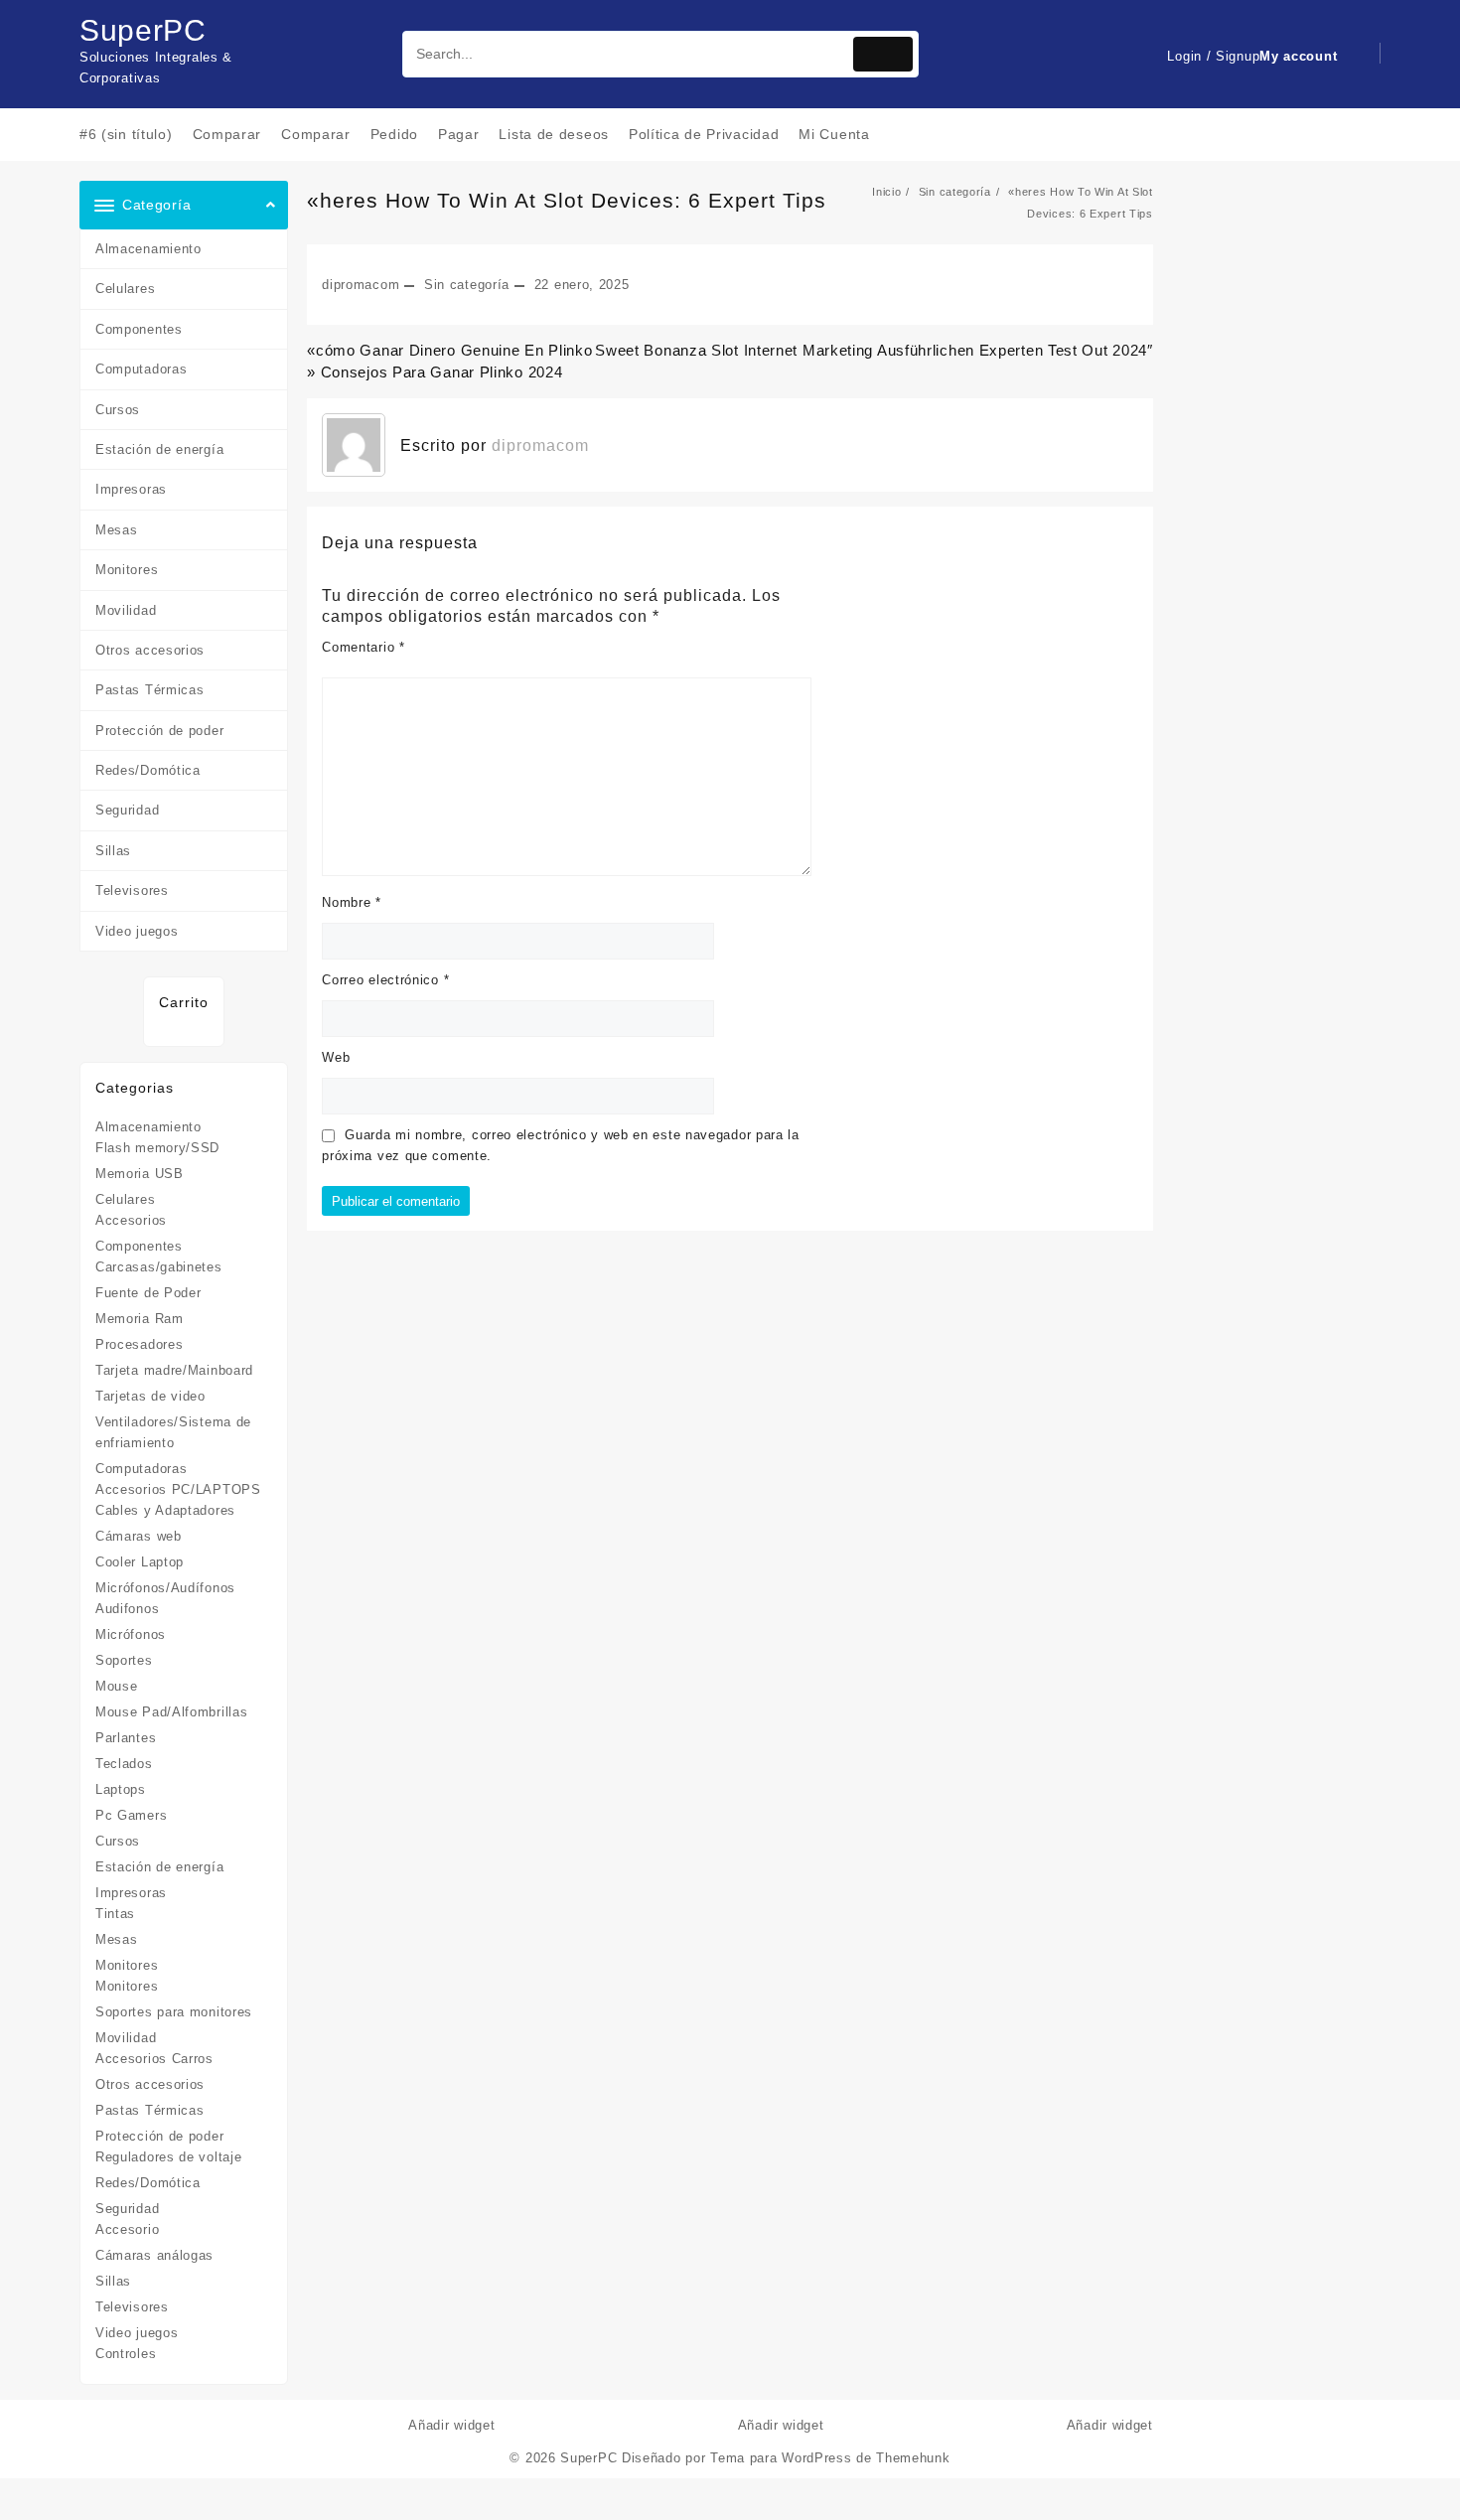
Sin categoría (467, 285)
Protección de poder (159, 731)
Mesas (117, 530)
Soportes (124, 1660)
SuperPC (143, 30)
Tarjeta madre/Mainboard (174, 1370)
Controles (126, 2354)
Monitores (127, 570)
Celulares (125, 289)
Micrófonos (131, 1634)
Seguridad (127, 810)
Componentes (139, 329)
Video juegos (137, 931)
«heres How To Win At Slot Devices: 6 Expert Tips (567, 200)
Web (336, 1057)
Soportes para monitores (174, 2012)
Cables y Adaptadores (165, 1510)
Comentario (363, 647)
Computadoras (141, 369)
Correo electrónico (385, 980)
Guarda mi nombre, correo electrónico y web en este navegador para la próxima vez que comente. (561, 1145)
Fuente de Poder (148, 1293)
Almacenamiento (148, 249)
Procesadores (139, 1344)
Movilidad (126, 610)
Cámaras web (139, 1536)
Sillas (113, 851)
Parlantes (126, 1738)
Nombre (352, 902)
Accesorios (131, 1220)
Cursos (118, 410)
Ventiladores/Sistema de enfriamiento (173, 1432)
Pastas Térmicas (150, 690)
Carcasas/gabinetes (159, 1267)
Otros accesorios (150, 650)
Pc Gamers (131, 1815)
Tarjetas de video (150, 1396)
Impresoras (131, 489)
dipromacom (361, 285)
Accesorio (127, 2229)
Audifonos (127, 1609)
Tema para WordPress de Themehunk (830, 2458)
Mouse (117, 1686)
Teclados (124, 1764)
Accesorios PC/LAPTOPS (178, 1489)
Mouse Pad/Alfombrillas (171, 1712)
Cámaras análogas (154, 2255)
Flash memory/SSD (157, 1148)
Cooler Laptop (140, 1562)
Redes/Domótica (148, 770)
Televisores (132, 890)
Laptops (121, 1789)
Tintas (115, 1914)
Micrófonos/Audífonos (165, 1588)
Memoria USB (140, 1174)
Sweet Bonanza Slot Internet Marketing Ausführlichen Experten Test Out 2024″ (874, 350)
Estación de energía (159, 449)
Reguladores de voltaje (168, 2157)
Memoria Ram (140, 1319)
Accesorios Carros (154, 2059)
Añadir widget (451, 2425)
